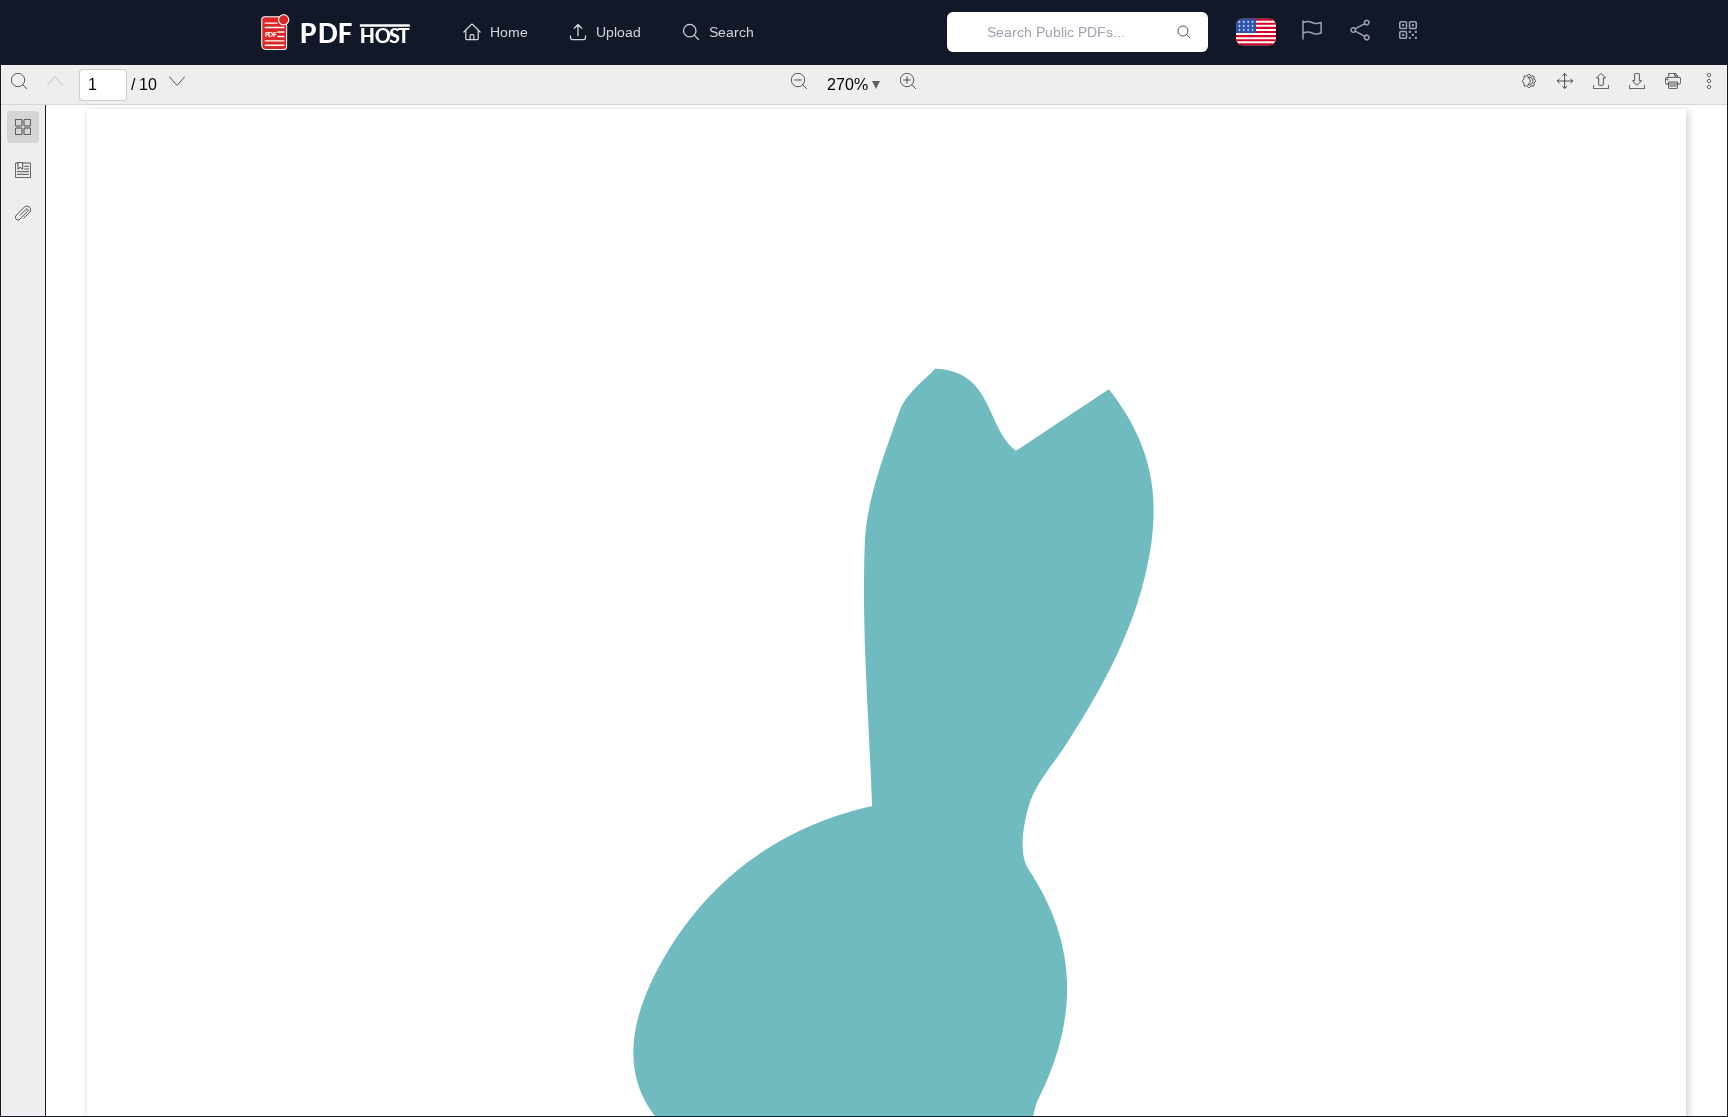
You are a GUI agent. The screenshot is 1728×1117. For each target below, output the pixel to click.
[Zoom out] (799, 81)
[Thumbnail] (23, 127)
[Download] (1637, 81)
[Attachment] (23, 213)
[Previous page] (55, 81)
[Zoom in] (908, 81)
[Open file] (1601, 81)
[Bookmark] (23, 170)
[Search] (19, 81)
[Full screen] (1565, 81)
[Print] (1673, 81)
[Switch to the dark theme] (1529, 81)
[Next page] (177, 81)
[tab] (23, 130)
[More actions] (1709, 81)
